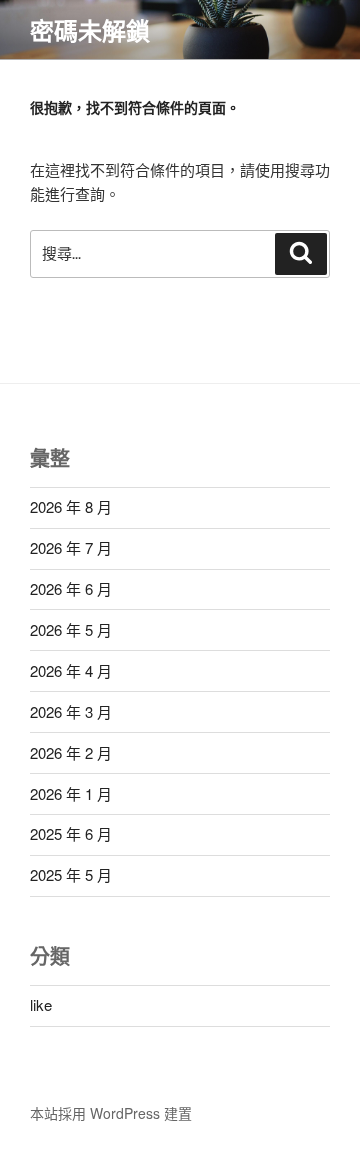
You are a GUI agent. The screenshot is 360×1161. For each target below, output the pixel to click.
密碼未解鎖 (90, 30)
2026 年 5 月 (71, 629)
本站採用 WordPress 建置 (111, 1113)
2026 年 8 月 (71, 506)
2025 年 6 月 (71, 833)
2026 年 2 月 (71, 752)
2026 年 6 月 (71, 588)
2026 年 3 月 (71, 711)
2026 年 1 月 (71, 793)
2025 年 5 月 (71, 874)
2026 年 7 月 (71, 547)
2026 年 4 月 (71, 670)
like (41, 1004)
